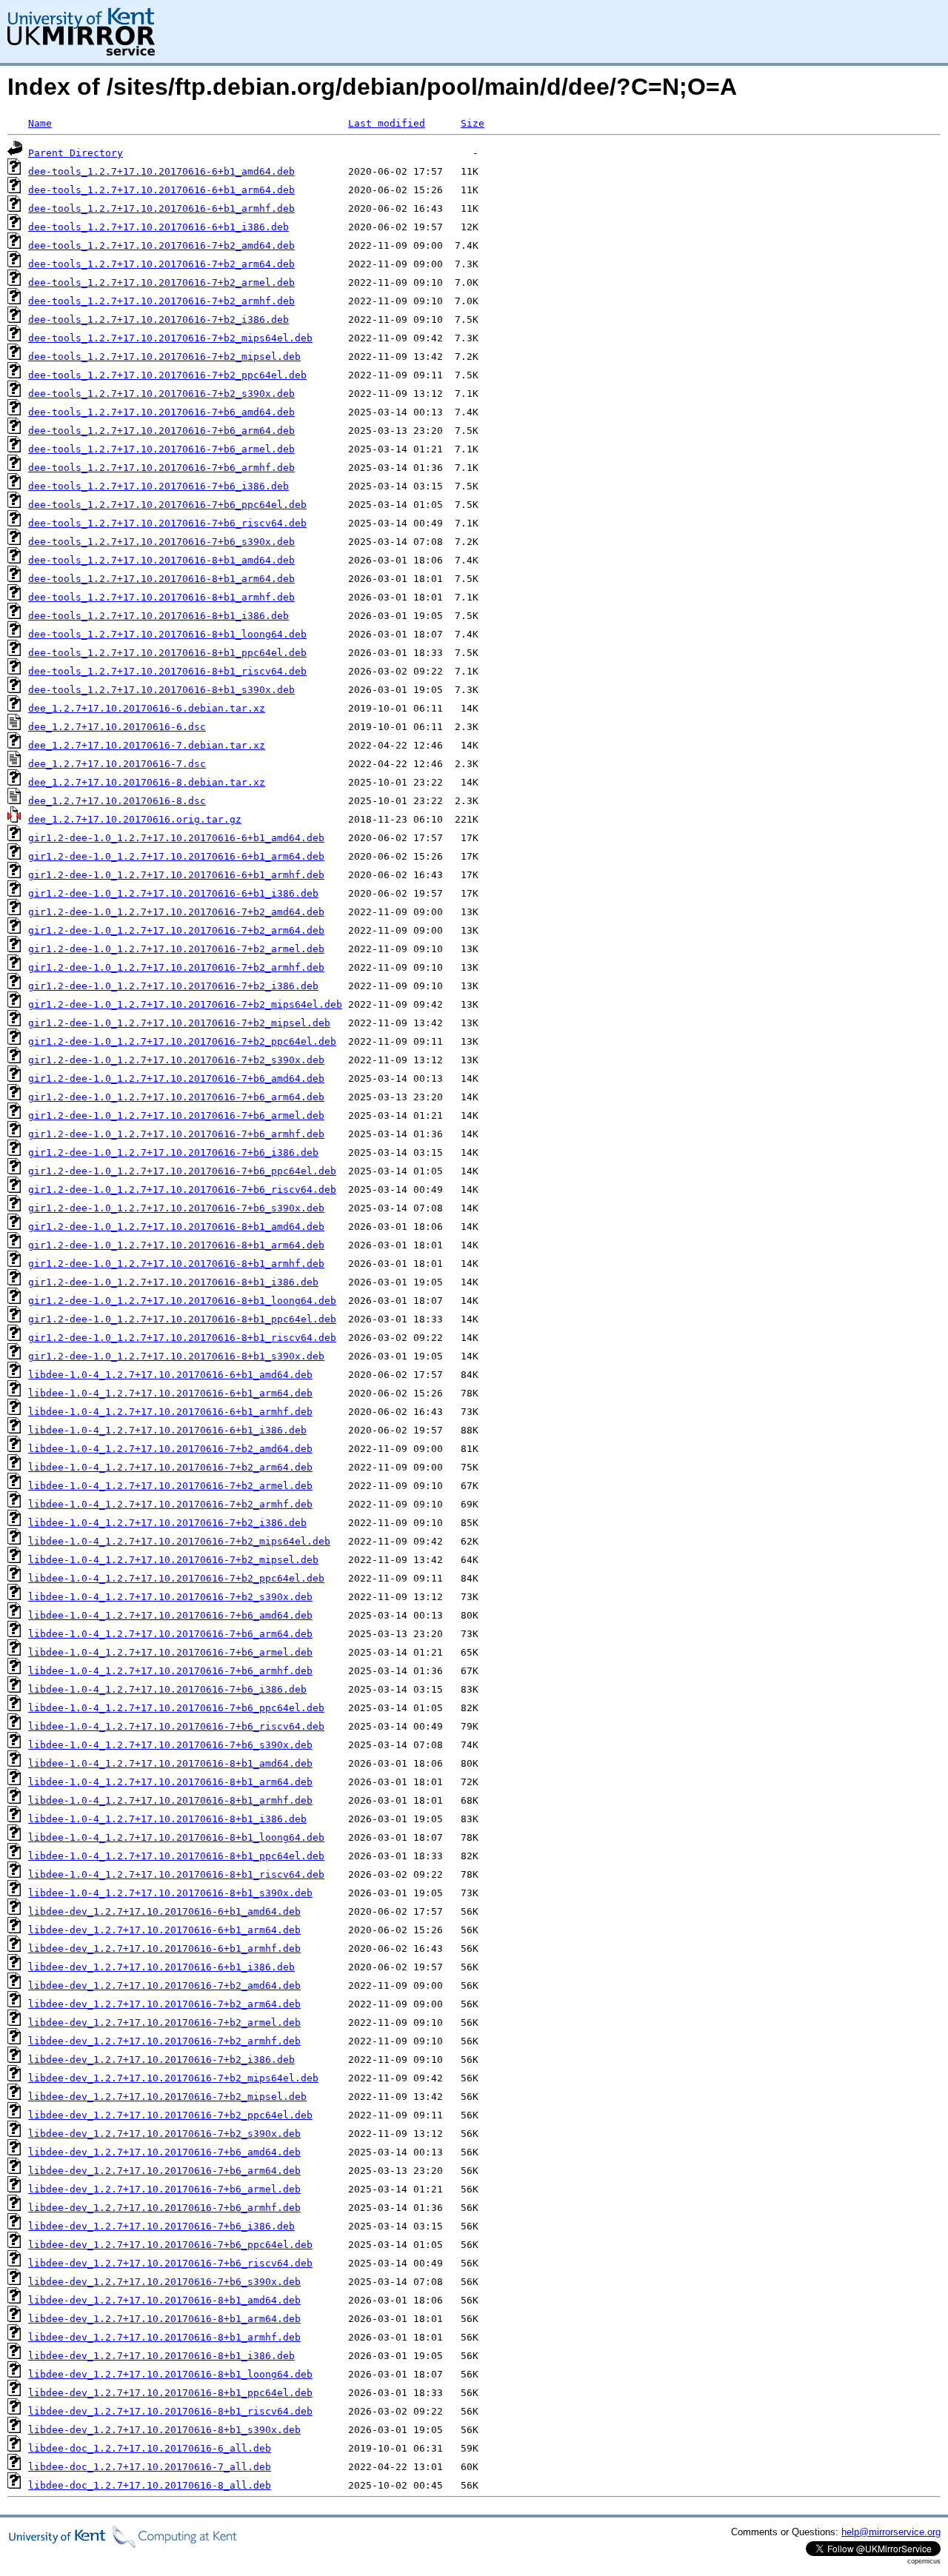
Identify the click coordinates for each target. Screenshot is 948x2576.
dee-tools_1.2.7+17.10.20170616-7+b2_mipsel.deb (164, 357)
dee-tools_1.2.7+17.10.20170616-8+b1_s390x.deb (161, 690)
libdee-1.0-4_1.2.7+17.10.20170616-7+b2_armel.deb (170, 1486)
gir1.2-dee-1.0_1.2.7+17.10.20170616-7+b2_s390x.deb (176, 1060)
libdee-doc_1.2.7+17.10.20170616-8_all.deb (150, 2485)
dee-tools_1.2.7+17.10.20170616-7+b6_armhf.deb (161, 468)
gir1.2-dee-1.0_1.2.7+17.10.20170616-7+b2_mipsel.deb (179, 1023)
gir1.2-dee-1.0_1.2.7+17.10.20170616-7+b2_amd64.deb (176, 912)
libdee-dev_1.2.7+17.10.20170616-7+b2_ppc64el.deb (170, 2115)
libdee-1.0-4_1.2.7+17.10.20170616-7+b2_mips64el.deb (179, 1541)
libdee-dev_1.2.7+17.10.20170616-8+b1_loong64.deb (170, 2374)
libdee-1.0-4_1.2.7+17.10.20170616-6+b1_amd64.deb (170, 1375)
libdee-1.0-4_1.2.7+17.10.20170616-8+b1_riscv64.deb (176, 1874)
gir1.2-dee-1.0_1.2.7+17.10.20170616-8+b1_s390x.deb (176, 1356)
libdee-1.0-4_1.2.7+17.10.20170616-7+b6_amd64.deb (170, 1615)
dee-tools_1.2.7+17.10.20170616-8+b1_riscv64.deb (167, 671)
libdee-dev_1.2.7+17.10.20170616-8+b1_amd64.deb (164, 2300)
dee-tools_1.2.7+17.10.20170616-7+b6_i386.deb (158, 486)
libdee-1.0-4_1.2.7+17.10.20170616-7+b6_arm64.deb (170, 1634)
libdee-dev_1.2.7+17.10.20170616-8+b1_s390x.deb (164, 2430)
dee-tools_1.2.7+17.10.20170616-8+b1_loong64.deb (167, 634)
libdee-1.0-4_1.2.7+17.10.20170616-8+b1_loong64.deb (176, 1837)
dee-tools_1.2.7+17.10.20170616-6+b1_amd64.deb (161, 171)
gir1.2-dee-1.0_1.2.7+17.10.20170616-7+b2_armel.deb (176, 949)
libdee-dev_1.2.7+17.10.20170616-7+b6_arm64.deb (164, 2171)
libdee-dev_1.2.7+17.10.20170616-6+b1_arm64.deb (164, 1930)
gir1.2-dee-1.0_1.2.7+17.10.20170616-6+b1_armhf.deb (176, 875)
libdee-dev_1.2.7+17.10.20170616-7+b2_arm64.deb (164, 2004)
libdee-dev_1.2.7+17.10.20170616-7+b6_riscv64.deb (170, 2263)
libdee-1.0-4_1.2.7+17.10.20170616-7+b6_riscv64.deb (176, 1726)
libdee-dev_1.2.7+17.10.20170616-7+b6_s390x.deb (164, 2282)
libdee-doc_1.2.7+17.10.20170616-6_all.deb (150, 2448)
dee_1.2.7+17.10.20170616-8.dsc (117, 801)
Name (40, 123)
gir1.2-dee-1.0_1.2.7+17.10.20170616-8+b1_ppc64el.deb (182, 1319)
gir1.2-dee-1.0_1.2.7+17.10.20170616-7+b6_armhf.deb (176, 1134)
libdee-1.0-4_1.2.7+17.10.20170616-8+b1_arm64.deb (170, 1782)
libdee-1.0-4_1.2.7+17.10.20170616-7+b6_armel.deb (170, 1652)
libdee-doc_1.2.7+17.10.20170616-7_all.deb (150, 2467)
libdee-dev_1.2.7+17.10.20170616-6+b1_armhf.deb (164, 1948)
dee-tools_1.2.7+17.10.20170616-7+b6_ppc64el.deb (167, 505)
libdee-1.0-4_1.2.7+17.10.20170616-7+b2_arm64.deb (170, 1467)
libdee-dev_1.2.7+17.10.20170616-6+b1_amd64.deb (164, 1911)
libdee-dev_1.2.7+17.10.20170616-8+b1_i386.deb (161, 2356)
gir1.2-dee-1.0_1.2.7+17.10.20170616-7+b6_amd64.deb (176, 1078)
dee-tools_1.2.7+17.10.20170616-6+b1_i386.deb (158, 227)
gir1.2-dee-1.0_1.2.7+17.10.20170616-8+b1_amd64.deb (176, 1227)
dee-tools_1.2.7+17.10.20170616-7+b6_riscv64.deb (167, 523)
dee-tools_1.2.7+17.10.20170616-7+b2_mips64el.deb (170, 338)
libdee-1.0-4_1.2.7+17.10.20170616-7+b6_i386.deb (167, 1689)
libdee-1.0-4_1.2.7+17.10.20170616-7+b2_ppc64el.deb (176, 1578)
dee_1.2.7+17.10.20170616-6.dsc (117, 727)
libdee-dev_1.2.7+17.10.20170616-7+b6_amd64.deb (164, 2152)
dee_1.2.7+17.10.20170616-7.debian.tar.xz (147, 745)
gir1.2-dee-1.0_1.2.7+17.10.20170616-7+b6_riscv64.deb (182, 1190)
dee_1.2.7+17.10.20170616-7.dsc (117, 764)
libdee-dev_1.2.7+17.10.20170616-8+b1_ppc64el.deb (170, 2393)
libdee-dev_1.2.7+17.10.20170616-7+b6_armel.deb (164, 2189)
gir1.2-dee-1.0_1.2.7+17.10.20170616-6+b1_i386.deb (173, 893)
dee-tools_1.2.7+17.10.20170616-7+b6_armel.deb (161, 449)
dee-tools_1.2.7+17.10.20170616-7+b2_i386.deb (158, 320)
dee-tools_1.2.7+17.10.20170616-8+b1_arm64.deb (161, 579)
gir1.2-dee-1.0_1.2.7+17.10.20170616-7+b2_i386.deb (173, 986)
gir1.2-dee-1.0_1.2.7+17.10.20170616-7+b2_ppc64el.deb (182, 1041)
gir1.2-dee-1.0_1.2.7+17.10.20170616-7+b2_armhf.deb (176, 967)
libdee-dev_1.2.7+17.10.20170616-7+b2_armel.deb (164, 2023)
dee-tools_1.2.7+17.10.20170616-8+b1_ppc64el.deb (167, 653)
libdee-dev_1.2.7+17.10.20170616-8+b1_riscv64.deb (170, 2411)
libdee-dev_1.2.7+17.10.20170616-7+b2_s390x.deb (164, 2134)
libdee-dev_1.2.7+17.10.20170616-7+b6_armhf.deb (164, 2208)
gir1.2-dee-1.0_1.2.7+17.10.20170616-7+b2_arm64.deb (176, 930)
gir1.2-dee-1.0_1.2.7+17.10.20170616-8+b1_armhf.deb (176, 1264)
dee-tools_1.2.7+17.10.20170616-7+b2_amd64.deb (161, 245)
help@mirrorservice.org (891, 2532)
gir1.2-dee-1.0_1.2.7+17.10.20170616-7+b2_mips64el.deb (185, 1004)
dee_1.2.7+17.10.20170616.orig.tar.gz (135, 819)
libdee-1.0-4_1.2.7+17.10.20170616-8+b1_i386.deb (167, 1819)
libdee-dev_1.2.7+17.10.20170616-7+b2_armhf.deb (164, 2041)
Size (473, 123)
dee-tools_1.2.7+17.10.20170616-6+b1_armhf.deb (161, 208)
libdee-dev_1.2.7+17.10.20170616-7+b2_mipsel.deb (167, 2097)
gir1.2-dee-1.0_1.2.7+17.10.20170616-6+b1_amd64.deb (176, 838)
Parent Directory (76, 153)
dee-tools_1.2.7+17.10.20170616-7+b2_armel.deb (161, 282)
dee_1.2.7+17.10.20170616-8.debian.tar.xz (147, 782)
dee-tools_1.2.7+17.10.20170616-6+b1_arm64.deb (161, 190)
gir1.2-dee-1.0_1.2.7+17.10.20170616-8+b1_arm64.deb (176, 1245)
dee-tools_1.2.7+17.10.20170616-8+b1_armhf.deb (161, 597)
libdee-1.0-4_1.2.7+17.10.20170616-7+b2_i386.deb (167, 1523)
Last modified (387, 123)
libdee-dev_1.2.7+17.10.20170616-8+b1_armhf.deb (164, 2337)
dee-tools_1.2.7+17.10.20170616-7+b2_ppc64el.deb (167, 375)
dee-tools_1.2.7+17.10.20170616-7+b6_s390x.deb (161, 542)
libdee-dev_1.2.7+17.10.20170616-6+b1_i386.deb (161, 1967)
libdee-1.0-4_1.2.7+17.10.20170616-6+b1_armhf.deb (170, 1412)
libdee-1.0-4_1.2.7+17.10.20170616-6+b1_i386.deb (167, 1430)
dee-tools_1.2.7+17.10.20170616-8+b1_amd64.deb (161, 560)
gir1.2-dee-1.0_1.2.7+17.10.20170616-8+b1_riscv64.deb (182, 1338)
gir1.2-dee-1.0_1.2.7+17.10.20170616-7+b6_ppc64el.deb (182, 1171)
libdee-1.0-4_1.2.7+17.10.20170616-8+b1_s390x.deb (170, 1893)
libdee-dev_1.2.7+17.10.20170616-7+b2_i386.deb (161, 2060)
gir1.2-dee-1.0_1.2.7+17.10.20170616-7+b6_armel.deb (176, 1115)
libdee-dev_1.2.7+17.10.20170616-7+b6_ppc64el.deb (170, 2245)
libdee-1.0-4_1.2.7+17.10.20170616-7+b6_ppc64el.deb (176, 1708)
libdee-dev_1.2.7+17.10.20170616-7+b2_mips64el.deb (173, 2078)
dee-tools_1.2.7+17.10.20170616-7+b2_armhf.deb (161, 301)
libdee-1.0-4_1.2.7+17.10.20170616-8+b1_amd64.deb (170, 1763)
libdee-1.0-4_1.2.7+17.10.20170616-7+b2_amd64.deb (170, 1449)
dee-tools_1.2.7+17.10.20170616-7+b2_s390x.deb (161, 394)
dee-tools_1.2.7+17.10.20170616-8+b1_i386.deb (158, 616)
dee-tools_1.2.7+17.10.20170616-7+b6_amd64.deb (161, 412)
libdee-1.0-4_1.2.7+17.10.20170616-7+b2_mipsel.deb (173, 1560)
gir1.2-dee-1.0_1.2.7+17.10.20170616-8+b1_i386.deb (173, 1282)
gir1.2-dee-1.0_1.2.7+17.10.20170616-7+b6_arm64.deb (176, 1097)
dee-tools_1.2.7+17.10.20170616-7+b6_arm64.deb (161, 431)
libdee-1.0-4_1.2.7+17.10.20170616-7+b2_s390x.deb (170, 1597)
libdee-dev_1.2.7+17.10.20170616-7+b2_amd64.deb (164, 1985)
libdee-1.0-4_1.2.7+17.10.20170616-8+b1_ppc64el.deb (176, 1856)
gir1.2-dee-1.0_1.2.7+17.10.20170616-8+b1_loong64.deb (182, 1301)
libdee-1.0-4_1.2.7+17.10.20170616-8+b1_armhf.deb (170, 1800)
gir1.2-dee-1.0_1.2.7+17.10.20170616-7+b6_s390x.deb (176, 1208)
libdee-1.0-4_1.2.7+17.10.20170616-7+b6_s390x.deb (170, 1745)
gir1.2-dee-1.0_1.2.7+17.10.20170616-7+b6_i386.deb (173, 1152)
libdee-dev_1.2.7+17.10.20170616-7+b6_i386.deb (161, 2226)
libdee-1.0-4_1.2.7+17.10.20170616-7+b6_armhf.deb (170, 1671)
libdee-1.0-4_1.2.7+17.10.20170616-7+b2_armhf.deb (170, 1504)
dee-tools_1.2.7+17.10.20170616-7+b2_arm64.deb (161, 264)
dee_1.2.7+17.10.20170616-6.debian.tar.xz (147, 708)
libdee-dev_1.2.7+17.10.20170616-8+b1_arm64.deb (164, 2319)
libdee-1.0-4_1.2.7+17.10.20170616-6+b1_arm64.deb (170, 1393)
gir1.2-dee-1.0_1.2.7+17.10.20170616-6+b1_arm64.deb (176, 856)
